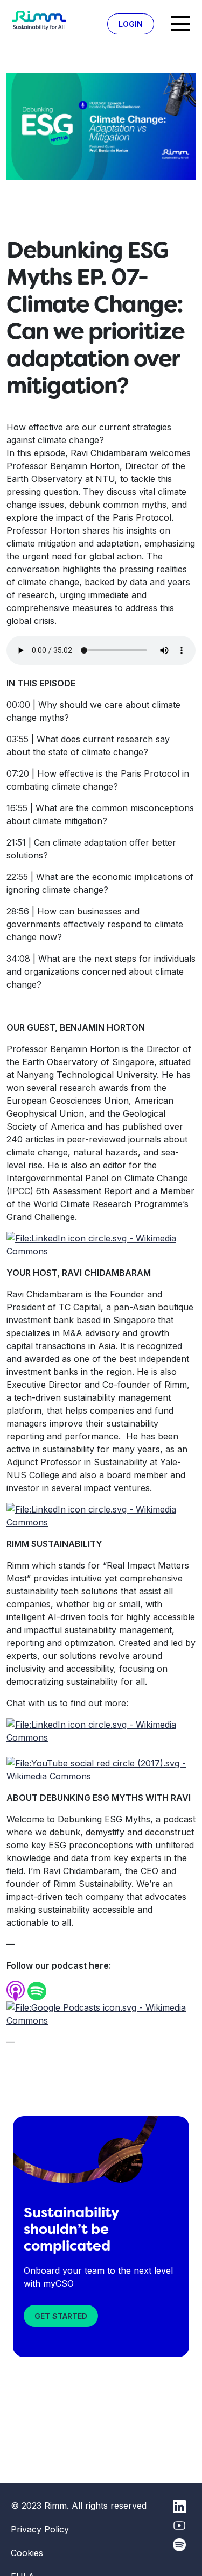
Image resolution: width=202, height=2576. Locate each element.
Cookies (27, 2553)
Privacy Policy (40, 2529)
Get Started (61, 2316)
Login (131, 24)
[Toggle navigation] (180, 24)
